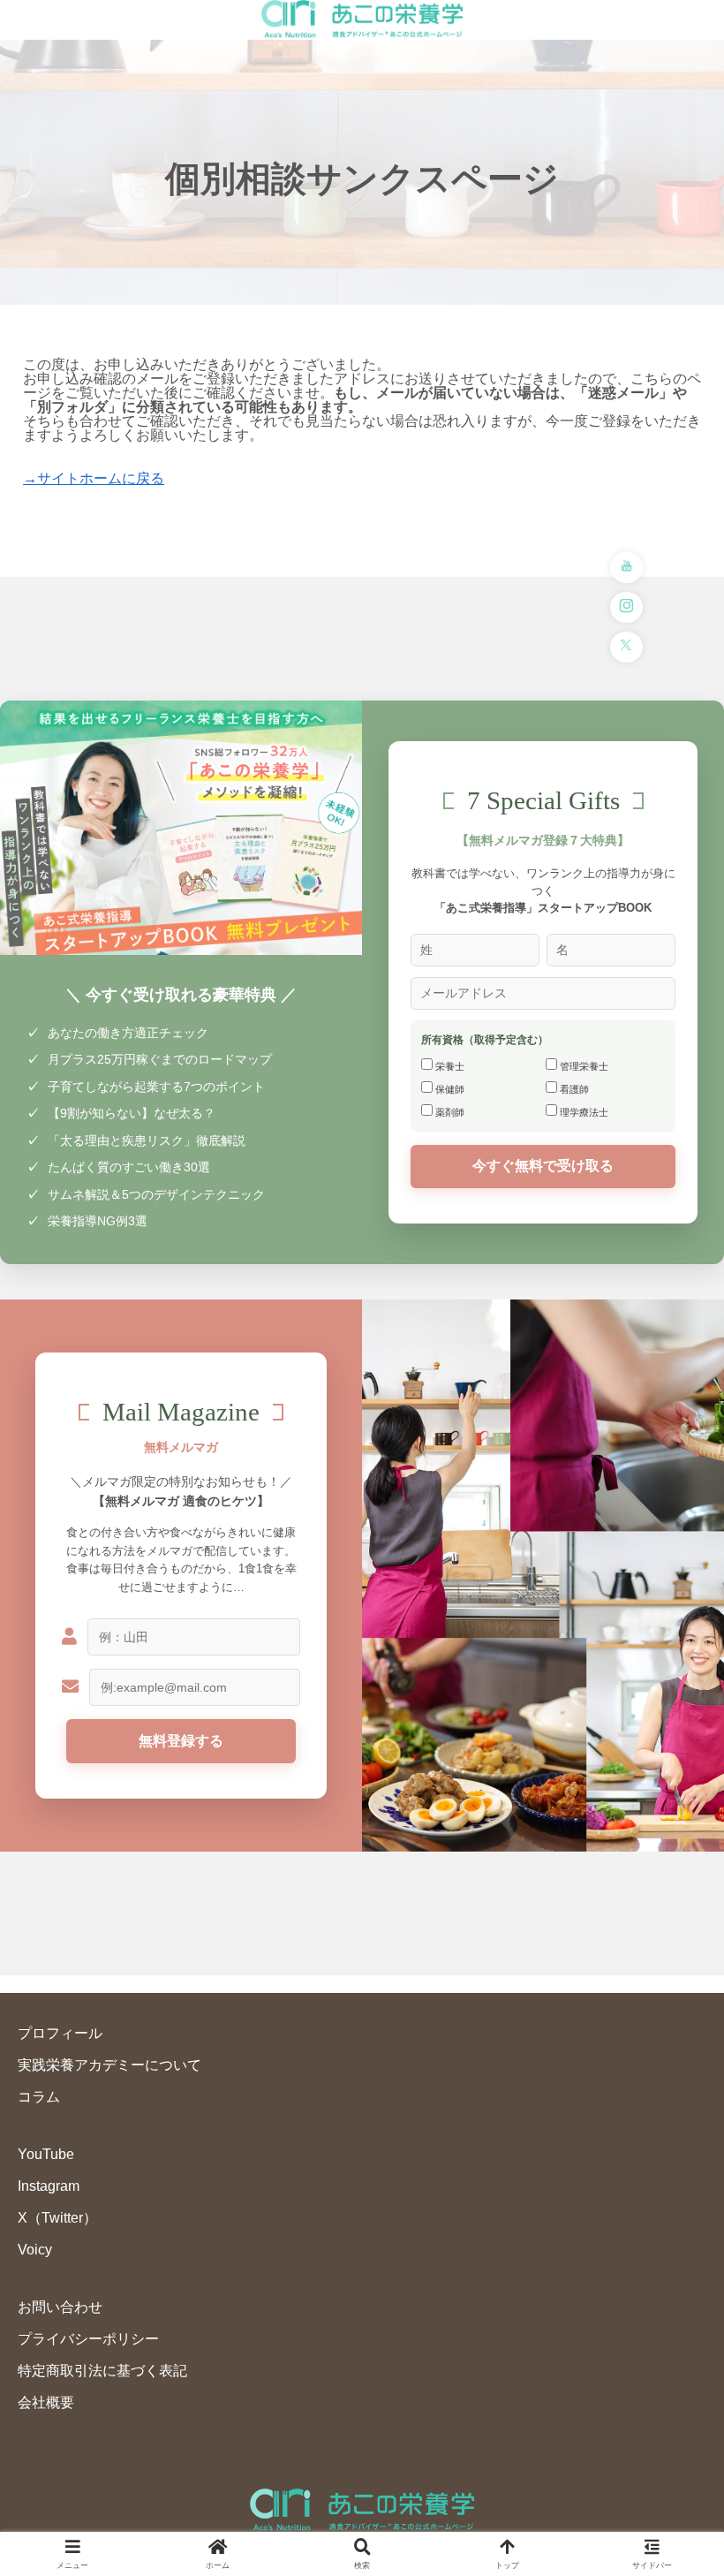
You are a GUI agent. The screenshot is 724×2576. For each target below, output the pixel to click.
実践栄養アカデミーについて (109, 2065)
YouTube (46, 2154)
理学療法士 (583, 1112)
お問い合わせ (60, 2307)
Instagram (49, 2186)
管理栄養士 (583, 1066)
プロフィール (60, 2033)
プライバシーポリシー (88, 2339)
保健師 (449, 1089)
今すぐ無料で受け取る (543, 1166)
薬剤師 (449, 1112)
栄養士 (449, 1066)
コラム (39, 2097)
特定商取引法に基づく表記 (102, 2371)
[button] (669, 2255)
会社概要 (46, 2402)
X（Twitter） (57, 2218)
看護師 (573, 1089)
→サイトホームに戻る (94, 478)
